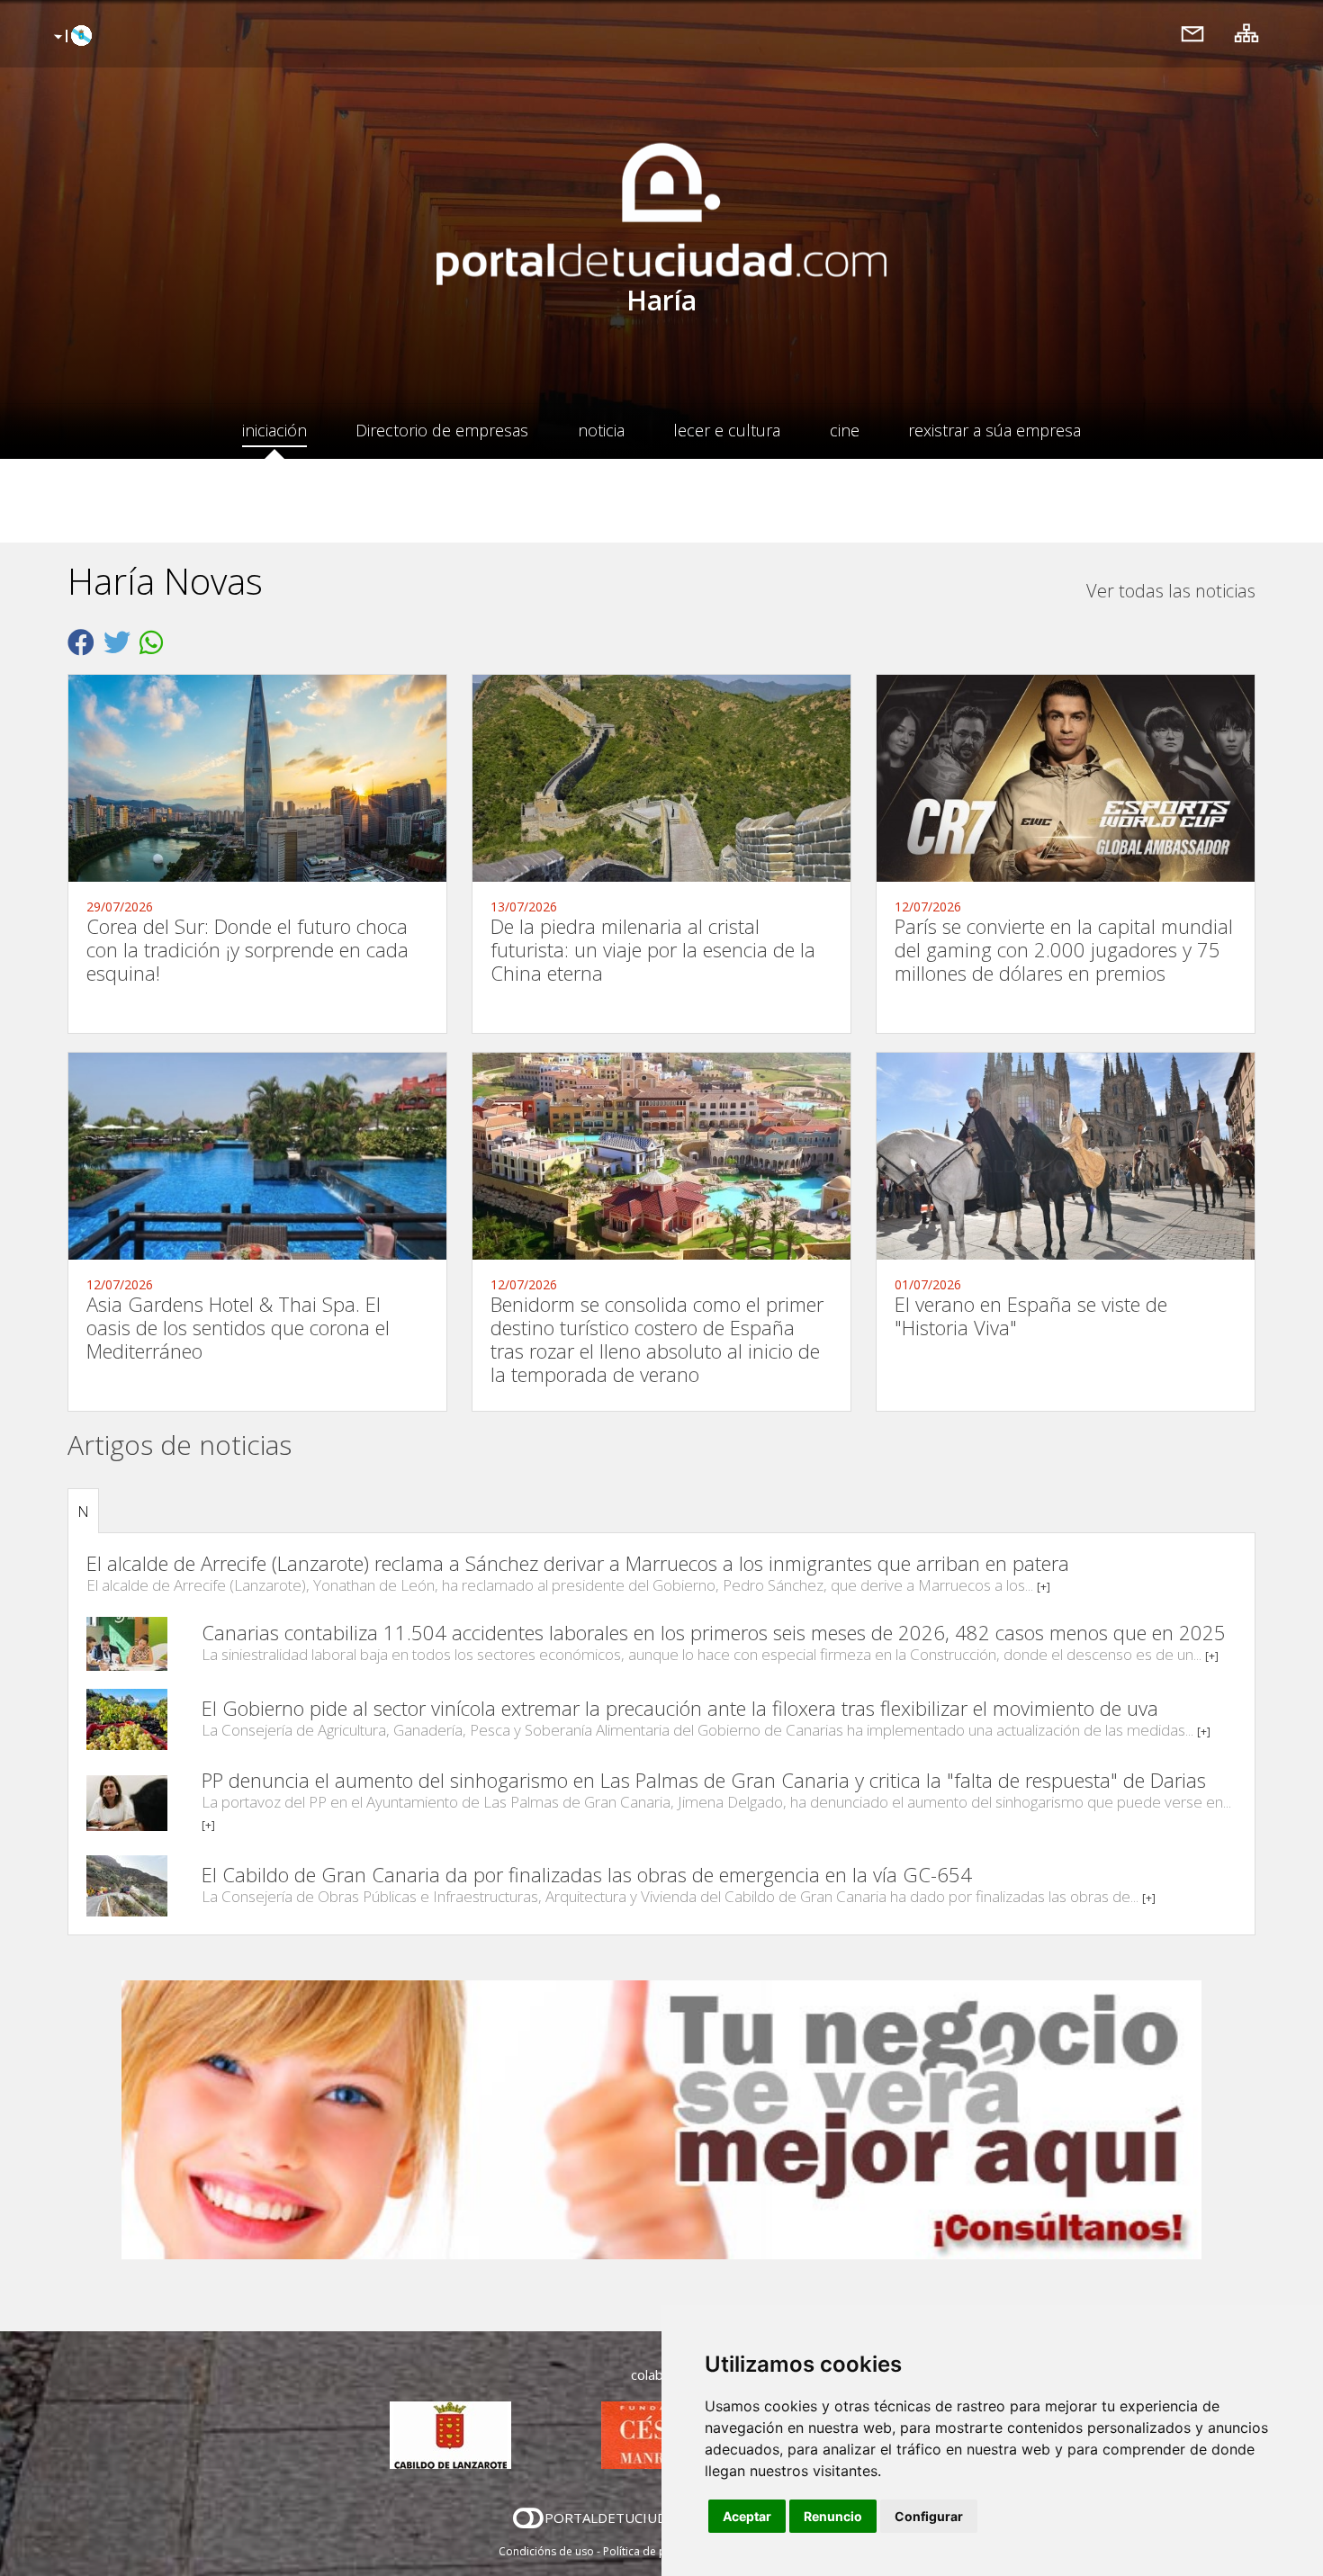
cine (845, 430)
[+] (1044, 1587)
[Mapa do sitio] (1246, 33)
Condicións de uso (546, 2551)
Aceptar (747, 2516)
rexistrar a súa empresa (994, 430)
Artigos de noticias (180, 1445)
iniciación (274, 430)
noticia (601, 430)
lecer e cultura (727, 430)
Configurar (929, 2516)
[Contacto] (1192, 33)
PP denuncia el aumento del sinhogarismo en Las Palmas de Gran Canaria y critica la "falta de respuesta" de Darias (704, 1780)
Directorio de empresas (442, 430)
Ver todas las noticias (1171, 591)
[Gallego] (71, 37)
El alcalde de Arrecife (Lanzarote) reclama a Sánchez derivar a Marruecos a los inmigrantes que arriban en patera (578, 1563)
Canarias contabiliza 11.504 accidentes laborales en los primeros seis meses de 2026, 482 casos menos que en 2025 (714, 1632)
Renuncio (833, 2516)
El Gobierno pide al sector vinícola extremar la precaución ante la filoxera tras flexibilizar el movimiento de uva (680, 1708)
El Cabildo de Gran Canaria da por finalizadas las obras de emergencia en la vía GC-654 (587, 1874)
